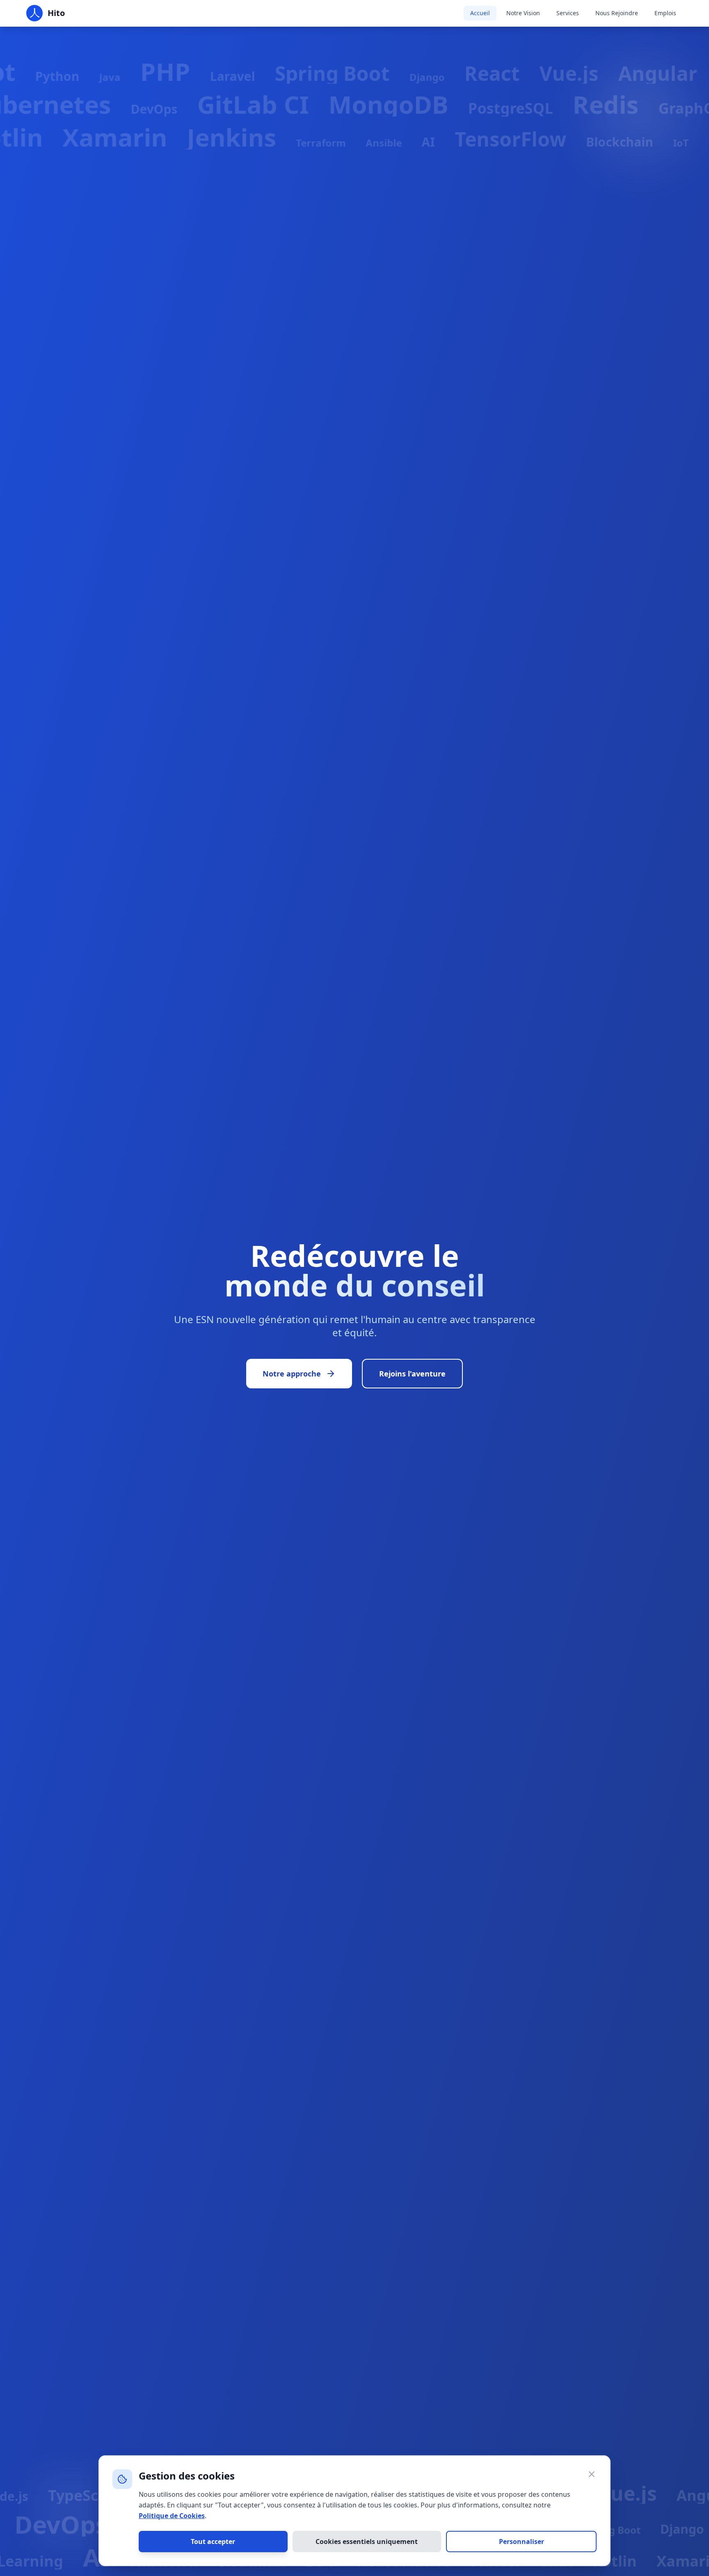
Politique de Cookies (172, 2516)
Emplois (665, 13)
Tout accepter (213, 2542)
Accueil (480, 13)
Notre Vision (523, 13)
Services (568, 13)
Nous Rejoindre (617, 13)
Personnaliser (521, 2542)
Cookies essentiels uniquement (367, 2542)
